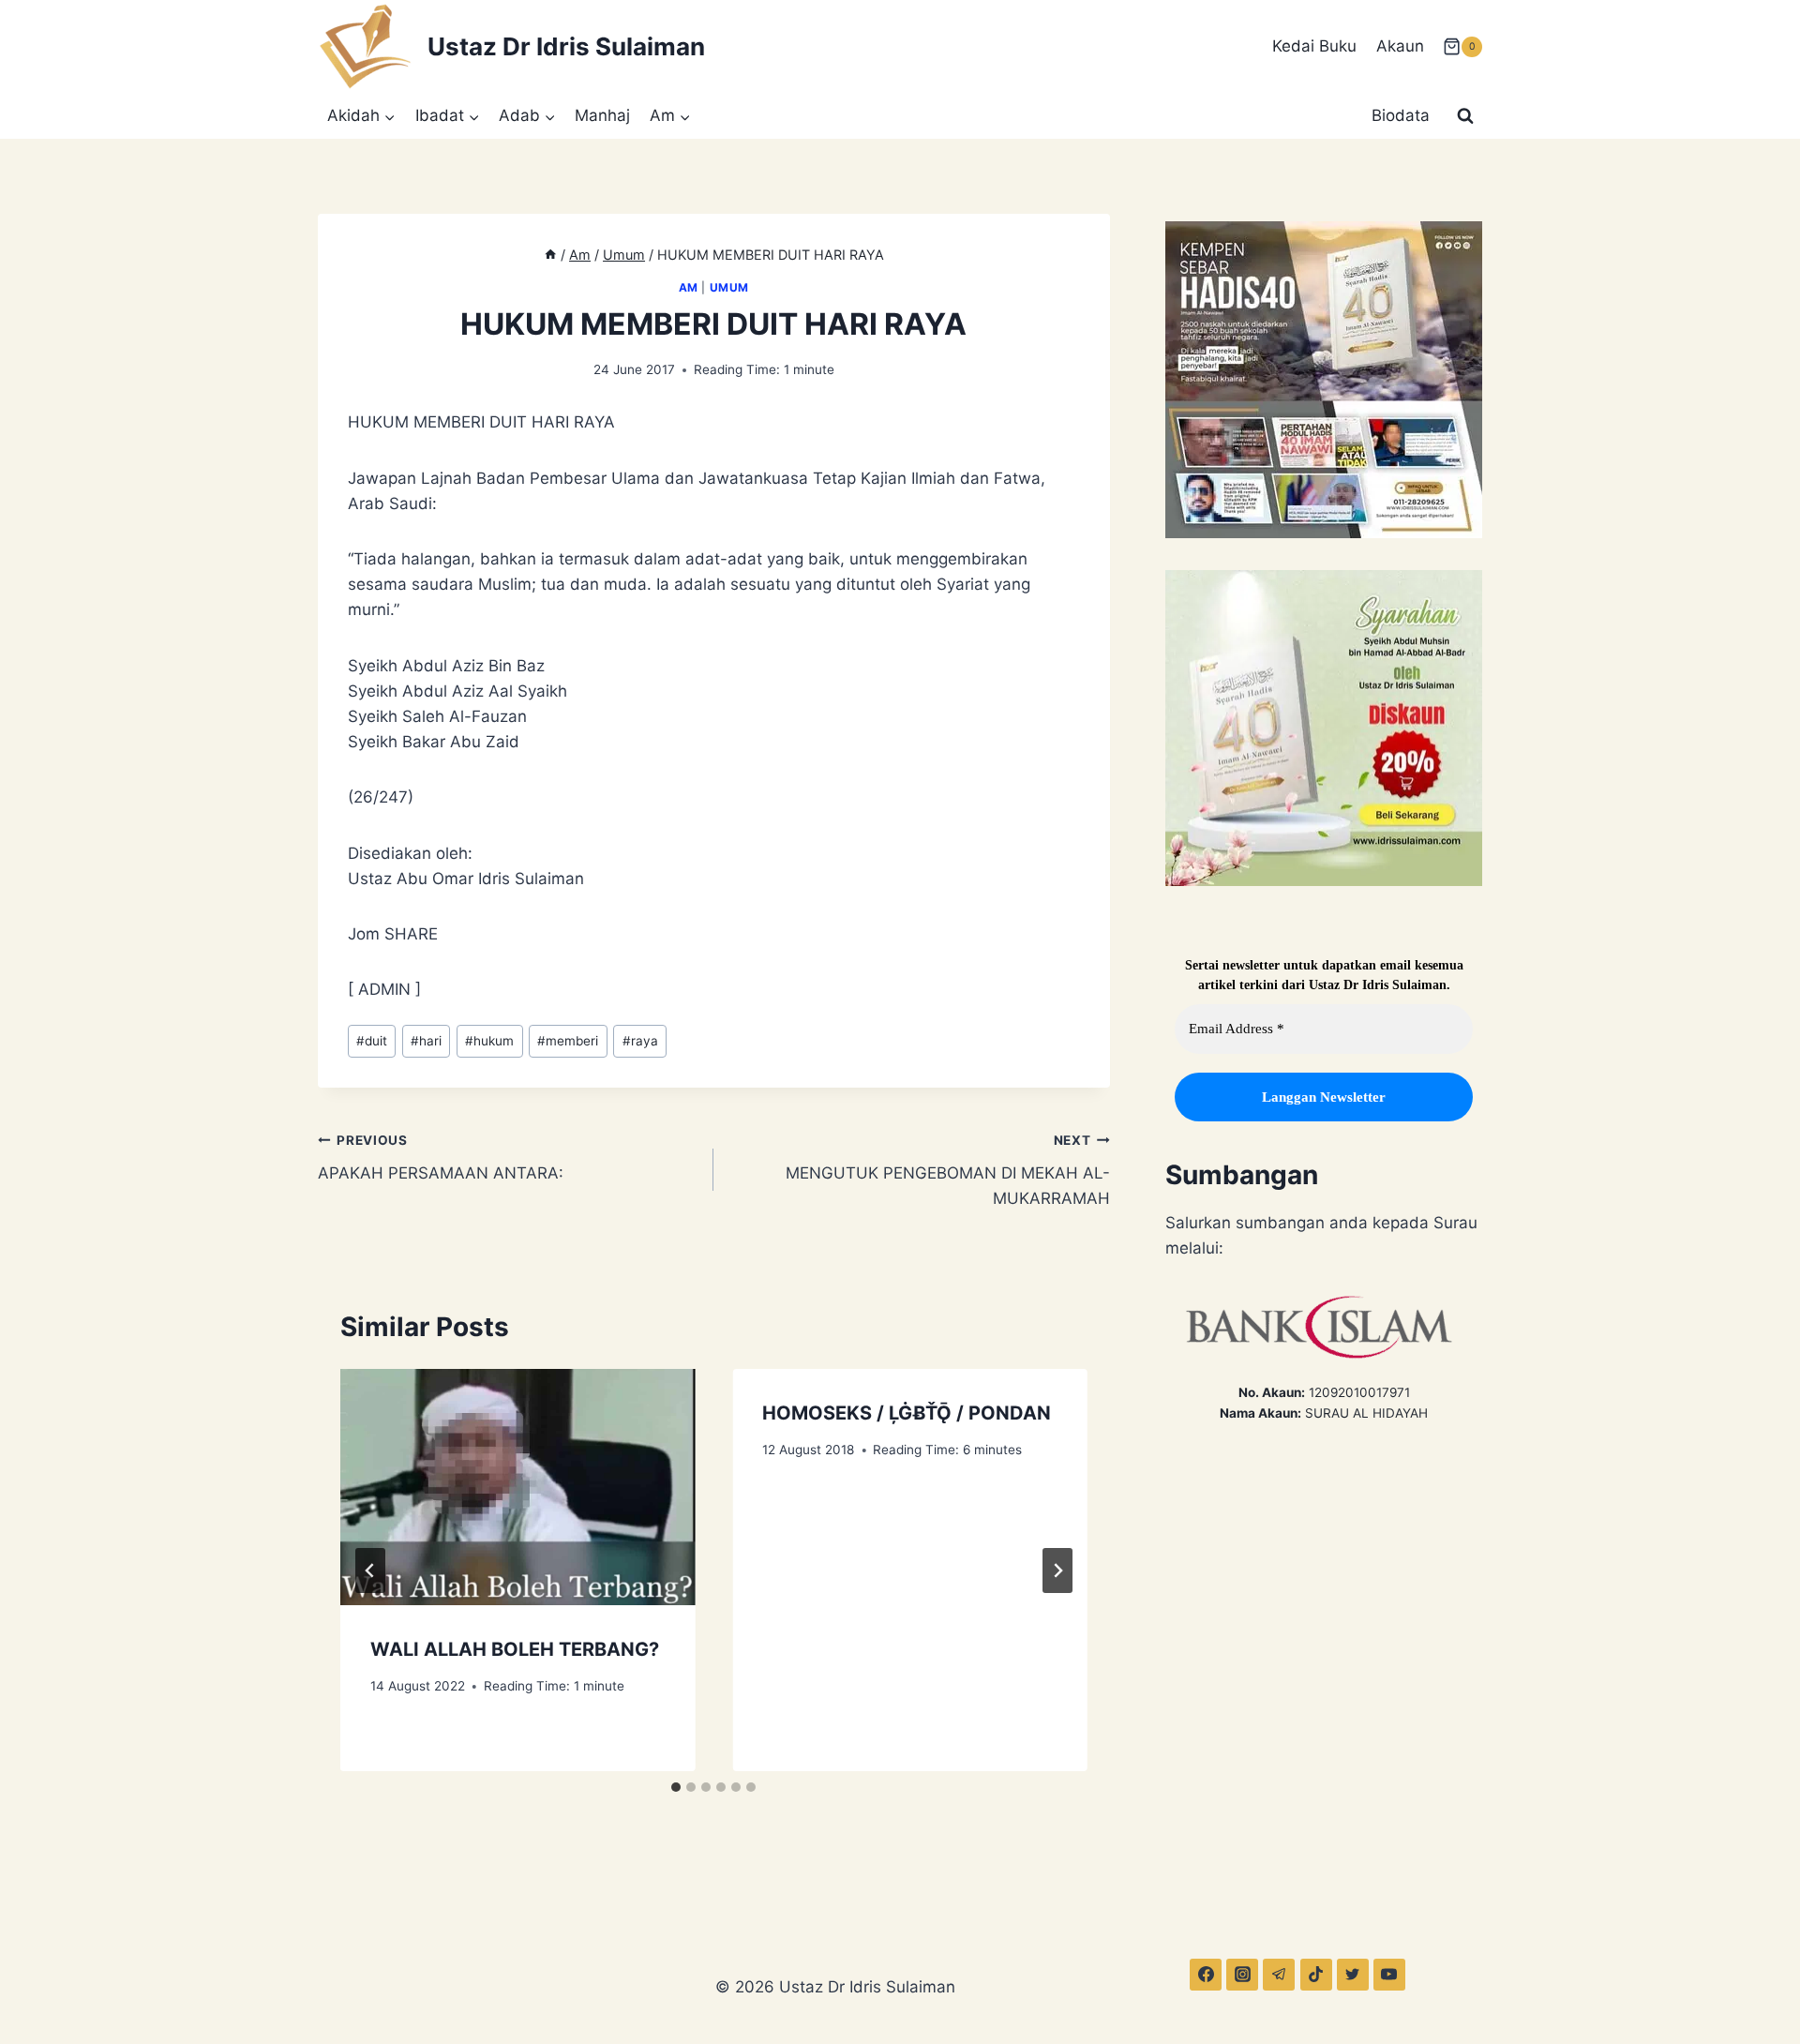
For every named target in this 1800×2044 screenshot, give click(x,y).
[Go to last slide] (370, 1571)
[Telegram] (1279, 1975)
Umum (729, 287)
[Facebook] (1206, 1975)
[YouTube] (1389, 1975)
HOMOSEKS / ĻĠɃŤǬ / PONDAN (907, 1413)
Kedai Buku (1314, 46)
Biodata (1401, 115)
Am (689, 287)
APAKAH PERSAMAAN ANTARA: (441, 1157)
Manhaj (602, 115)
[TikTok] (1316, 1975)
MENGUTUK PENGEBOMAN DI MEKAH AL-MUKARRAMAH (947, 1170)
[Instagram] (1242, 1975)
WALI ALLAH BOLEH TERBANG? (515, 1649)
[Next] (1057, 1571)
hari (426, 1041)
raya (640, 1041)
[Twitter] (1353, 1975)
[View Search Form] (1465, 116)
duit (372, 1041)
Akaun (1400, 46)
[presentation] (517, 1487)
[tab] (676, 1787)
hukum (489, 1041)
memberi (568, 1041)
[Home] (550, 255)
